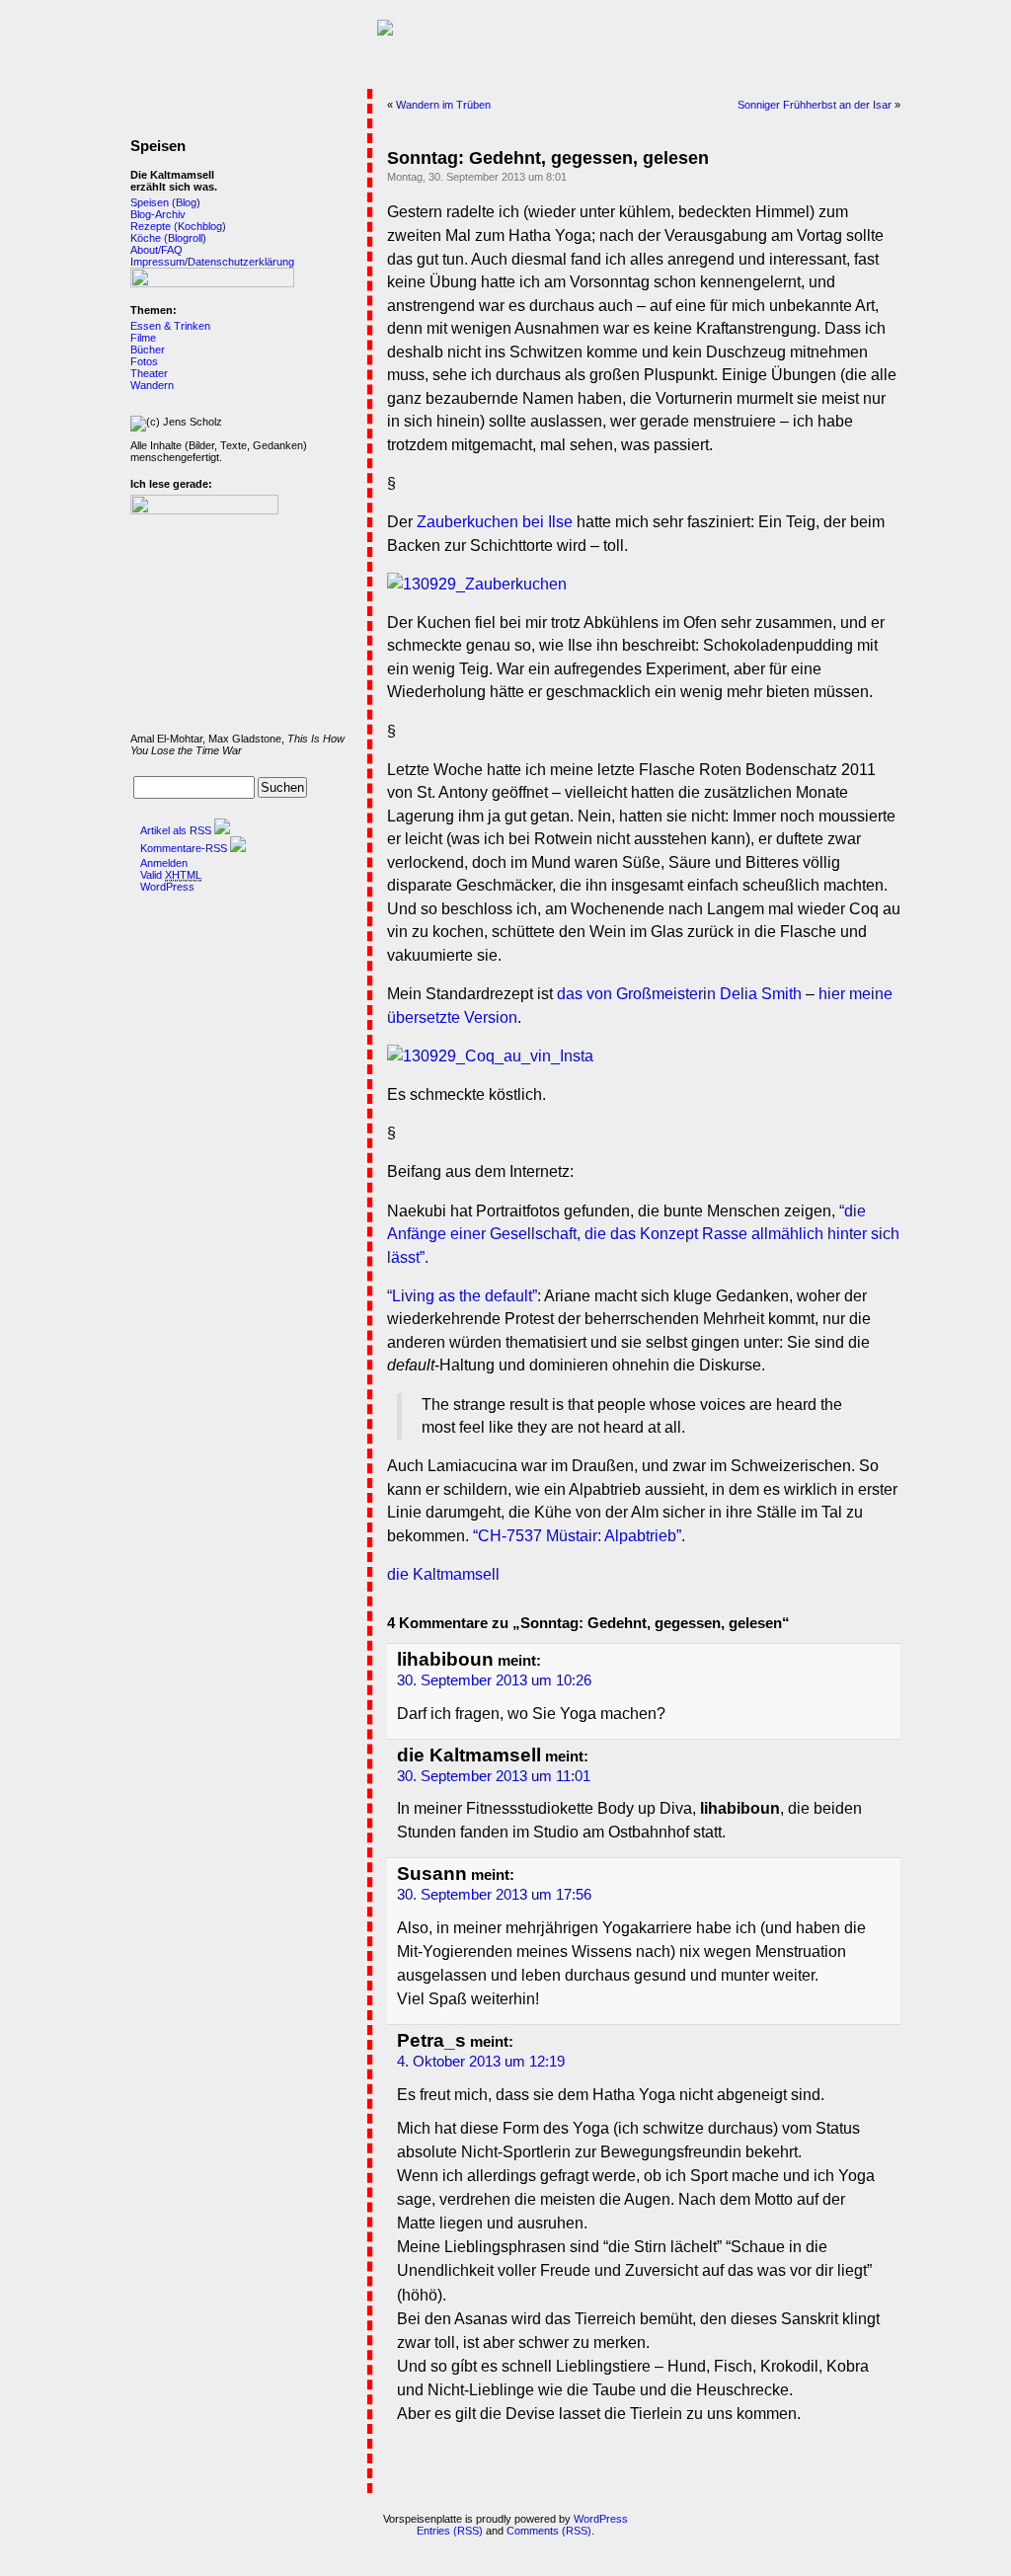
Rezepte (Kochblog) (178, 226)
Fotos (144, 361)
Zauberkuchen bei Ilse (495, 522)
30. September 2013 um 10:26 (494, 1680)
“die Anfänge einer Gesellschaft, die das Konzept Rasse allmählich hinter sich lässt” (643, 1234)
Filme (143, 338)
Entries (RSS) (450, 2531)
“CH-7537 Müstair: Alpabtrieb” (577, 1536)
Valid (171, 875)
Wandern (152, 385)
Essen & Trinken (170, 326)
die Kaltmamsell (443, 1574)
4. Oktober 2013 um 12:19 (481, 2062)
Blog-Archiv (158, 214)
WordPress (167, 887)
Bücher (148, 350)
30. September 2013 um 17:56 (494, 1895)
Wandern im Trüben (443, 105)
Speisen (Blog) (165, 202)
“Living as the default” (462, 1296)
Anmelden (164, 863)
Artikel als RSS (176, 830)
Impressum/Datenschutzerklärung (212, 262)
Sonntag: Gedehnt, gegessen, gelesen (548, 158)
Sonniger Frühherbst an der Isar (815, 105)
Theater (149, 373)
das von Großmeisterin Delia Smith (679, 994)
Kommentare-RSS (184, 848)
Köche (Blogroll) (168, 238)
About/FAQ (156, 250)
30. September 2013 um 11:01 (494, 1776)
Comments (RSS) (549, 2531)
